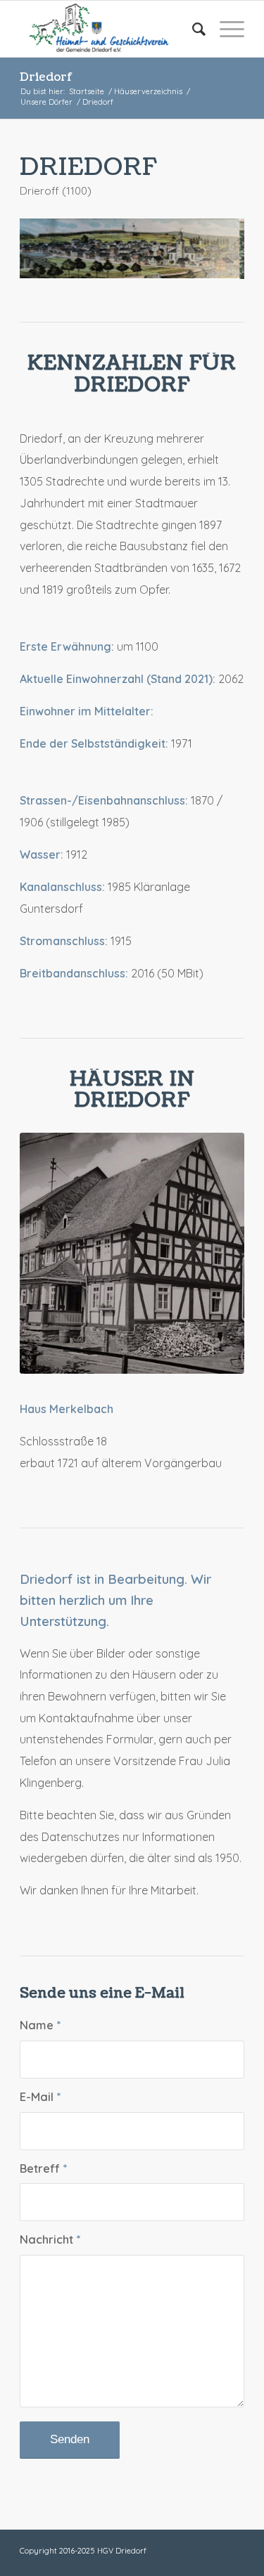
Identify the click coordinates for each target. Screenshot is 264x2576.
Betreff (44, 2175)
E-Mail (40, 2103)
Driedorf (46, 77)
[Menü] (225, 29)
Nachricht (50, 2247)
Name (40, 2032)
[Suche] (192, 29)
